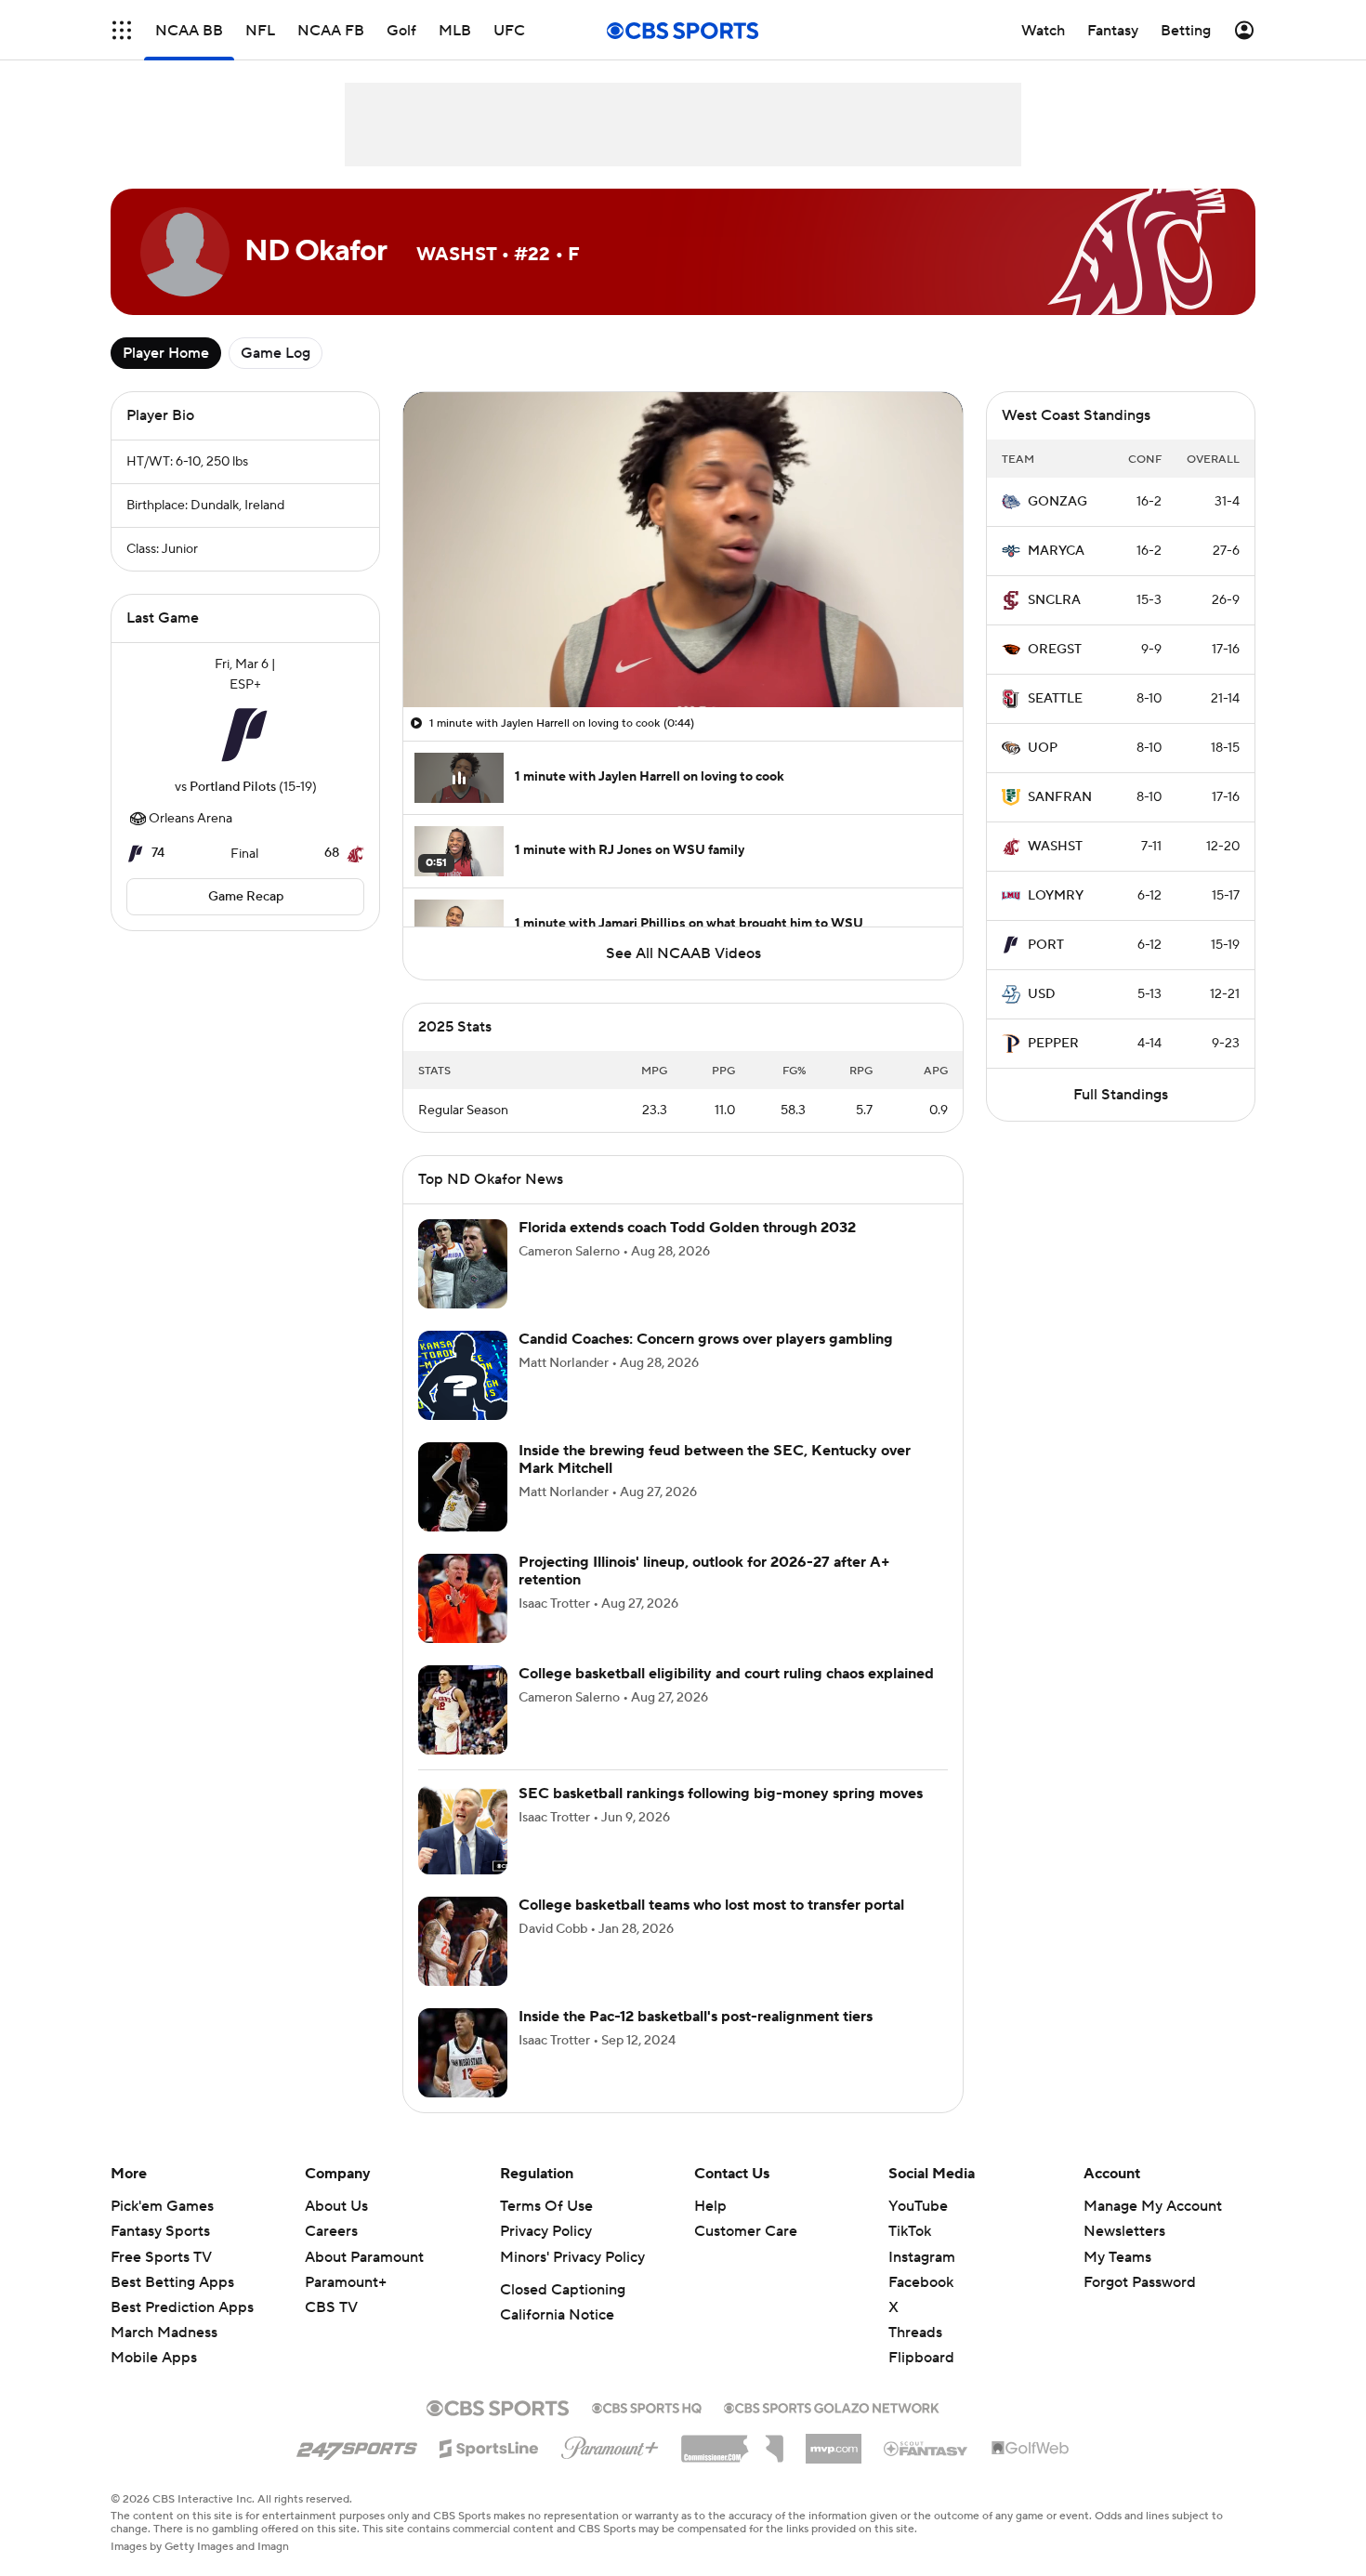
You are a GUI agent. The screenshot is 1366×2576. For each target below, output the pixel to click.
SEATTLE (1055, 699)
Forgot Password (1140, 2305)
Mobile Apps (154, 2380)
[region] (683, 550)
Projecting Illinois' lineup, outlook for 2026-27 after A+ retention (704, 1593)
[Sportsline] (489, 2468)
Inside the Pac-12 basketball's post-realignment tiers (696, 2039)
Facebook (921, 2305)
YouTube (918, 2228)
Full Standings (1121, 1095)
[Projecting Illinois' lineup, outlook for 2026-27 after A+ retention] (463, 1621)
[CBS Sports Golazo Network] (832, 2428)
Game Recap (246, 897)
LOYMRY (1056, 896)
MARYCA (1056, 551)
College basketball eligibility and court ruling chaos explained (726, 1696)
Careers (331, 2254)
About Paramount (364, 2280)
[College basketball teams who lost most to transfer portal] (463, 1964)
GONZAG (1057, 502)
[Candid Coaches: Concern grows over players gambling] (463, 1398)
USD (1042, 994)
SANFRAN (1060, 797)
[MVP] (834, 2464)
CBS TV (331, 2330)
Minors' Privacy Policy (572, 2280)
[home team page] (245, 736)
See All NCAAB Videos (683, 953)
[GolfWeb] (1031, 2471)
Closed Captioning (563, 2312)
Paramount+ (346, 2305)
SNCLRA (1054, 600)
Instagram (922, 2280)
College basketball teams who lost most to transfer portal (711, 1927)
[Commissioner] (732, 2464)
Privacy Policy (546, 2254)
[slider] (683, 653)
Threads (915, 2355)
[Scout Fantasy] (926, 2470)
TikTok (910, 2254)
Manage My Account (1153, 2228)
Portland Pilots (233, 787)
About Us (336, 2228)
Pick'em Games (162, 2228)
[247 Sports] (357, 2467)
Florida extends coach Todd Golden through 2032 (687, 1250)
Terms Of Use (546, 2228)
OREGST (1055, 650)
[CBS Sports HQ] (647, 2428)
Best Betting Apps (172, 2305)
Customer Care (746, 2254)
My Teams (1117, 2280)
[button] (437, 682)
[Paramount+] (610, 2466)
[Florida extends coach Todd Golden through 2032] (463, 1286)
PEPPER (1053, 1044)
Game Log (276, 353)
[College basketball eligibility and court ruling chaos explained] (463, 1732)
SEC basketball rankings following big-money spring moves (721, 1816)
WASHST (1055, 847)
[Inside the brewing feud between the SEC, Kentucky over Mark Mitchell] (463, 1509)
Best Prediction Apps (182, 2330)
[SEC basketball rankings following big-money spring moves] (463, 1852)
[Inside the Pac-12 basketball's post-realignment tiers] (463, 2075)
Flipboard (921, 2380)
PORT (1046, 945)
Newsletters (1124, 2254)
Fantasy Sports (160, 2254)
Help (710, 2228)
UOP (1043, 748)
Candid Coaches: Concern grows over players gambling (706, 1361)
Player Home (166, 353)
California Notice (557, 2337)
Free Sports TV (161, 2280)
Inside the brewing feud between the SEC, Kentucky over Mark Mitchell (715, 1482)
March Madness (164, 2355)
